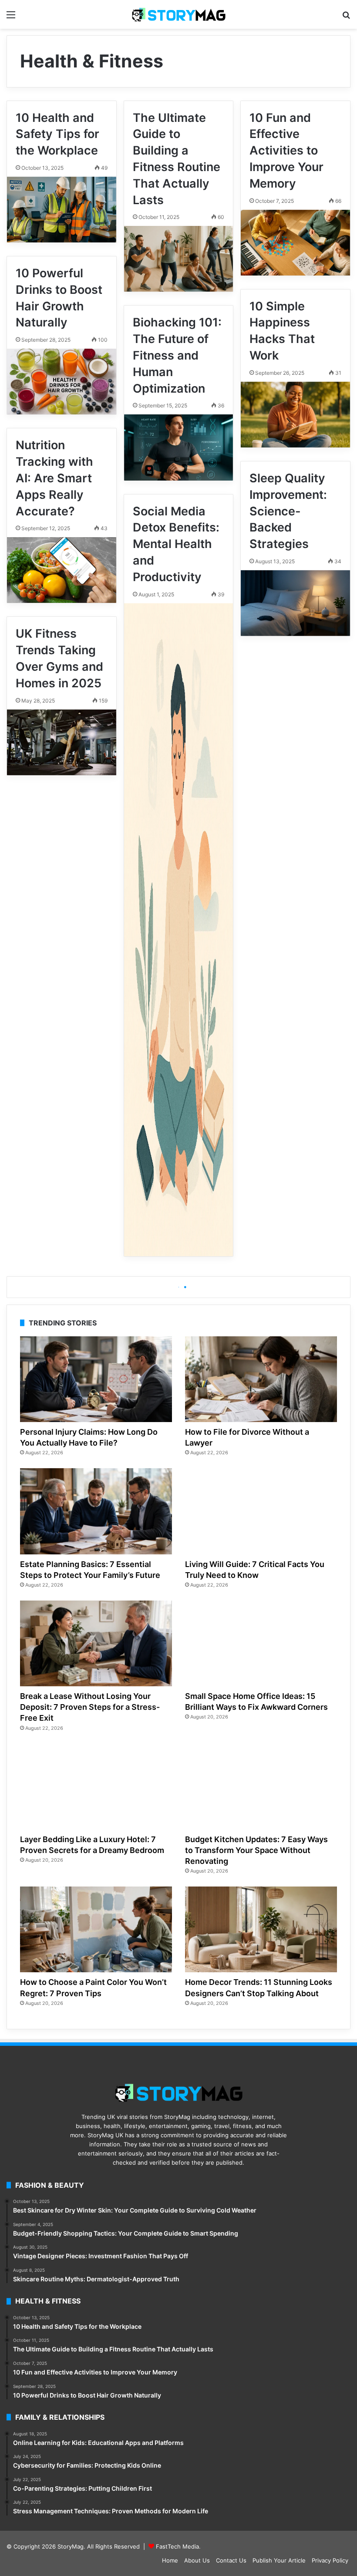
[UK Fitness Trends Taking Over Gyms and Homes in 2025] (62, 742)
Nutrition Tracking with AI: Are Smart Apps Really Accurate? (54, 478)
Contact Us (231, 2560)
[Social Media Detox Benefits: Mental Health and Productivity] (179, 930)
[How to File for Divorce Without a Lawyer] (261, 1379)
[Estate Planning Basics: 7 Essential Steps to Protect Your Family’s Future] (96, 1511)
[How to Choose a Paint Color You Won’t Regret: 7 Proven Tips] (96, 1929)
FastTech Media (177, 2546)
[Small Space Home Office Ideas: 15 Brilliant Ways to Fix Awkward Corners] (261, 1643)
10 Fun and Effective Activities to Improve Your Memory (286, 151)
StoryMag (71, 2546)
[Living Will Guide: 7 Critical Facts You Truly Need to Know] (261, 1511)
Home (170, 2560)
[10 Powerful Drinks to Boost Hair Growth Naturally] (62, 382)
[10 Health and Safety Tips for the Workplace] (62, 210)
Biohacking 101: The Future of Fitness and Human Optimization (177, 355)
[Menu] (11, 18)
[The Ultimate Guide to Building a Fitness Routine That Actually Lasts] (179, 259)
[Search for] (346, 18)
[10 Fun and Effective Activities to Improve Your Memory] (295, 243)
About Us (197, 2560)
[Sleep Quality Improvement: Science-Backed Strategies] (295, 603)
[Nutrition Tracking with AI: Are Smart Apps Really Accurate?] (62, 570)
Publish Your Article (279, 2560)
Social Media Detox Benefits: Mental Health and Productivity (176, 544)
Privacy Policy (330, 2560)
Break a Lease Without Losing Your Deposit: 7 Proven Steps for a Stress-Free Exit (90, 1707)
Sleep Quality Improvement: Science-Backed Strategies (288, 511)
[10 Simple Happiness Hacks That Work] (295, 415)
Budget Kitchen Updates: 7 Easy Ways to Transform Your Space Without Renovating (256, 1850)
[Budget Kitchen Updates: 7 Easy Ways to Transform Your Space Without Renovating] (261, 1787)
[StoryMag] (178, 14)
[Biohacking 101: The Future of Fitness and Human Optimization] (179, 447)
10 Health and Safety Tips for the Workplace (57, 134)
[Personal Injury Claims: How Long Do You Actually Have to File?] (96, 1379)
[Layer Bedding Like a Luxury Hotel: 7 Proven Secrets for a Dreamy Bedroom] (96, 1787)
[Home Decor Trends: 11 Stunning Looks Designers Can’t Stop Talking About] (261, 1929)
